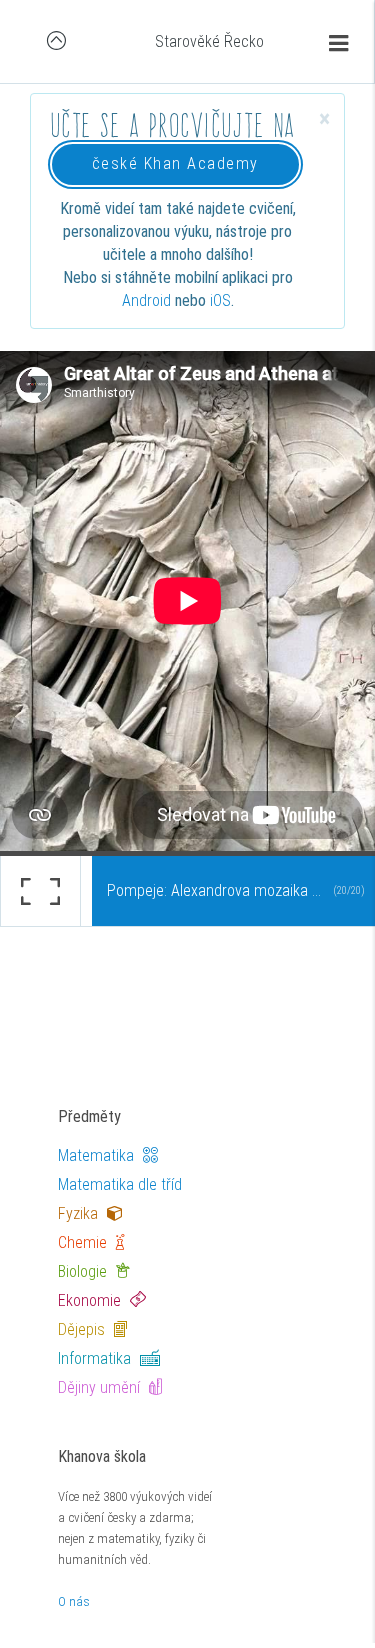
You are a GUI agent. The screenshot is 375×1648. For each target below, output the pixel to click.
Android (146, 300)
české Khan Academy (175, 163)
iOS (220, 300)
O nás (74, 1601)
